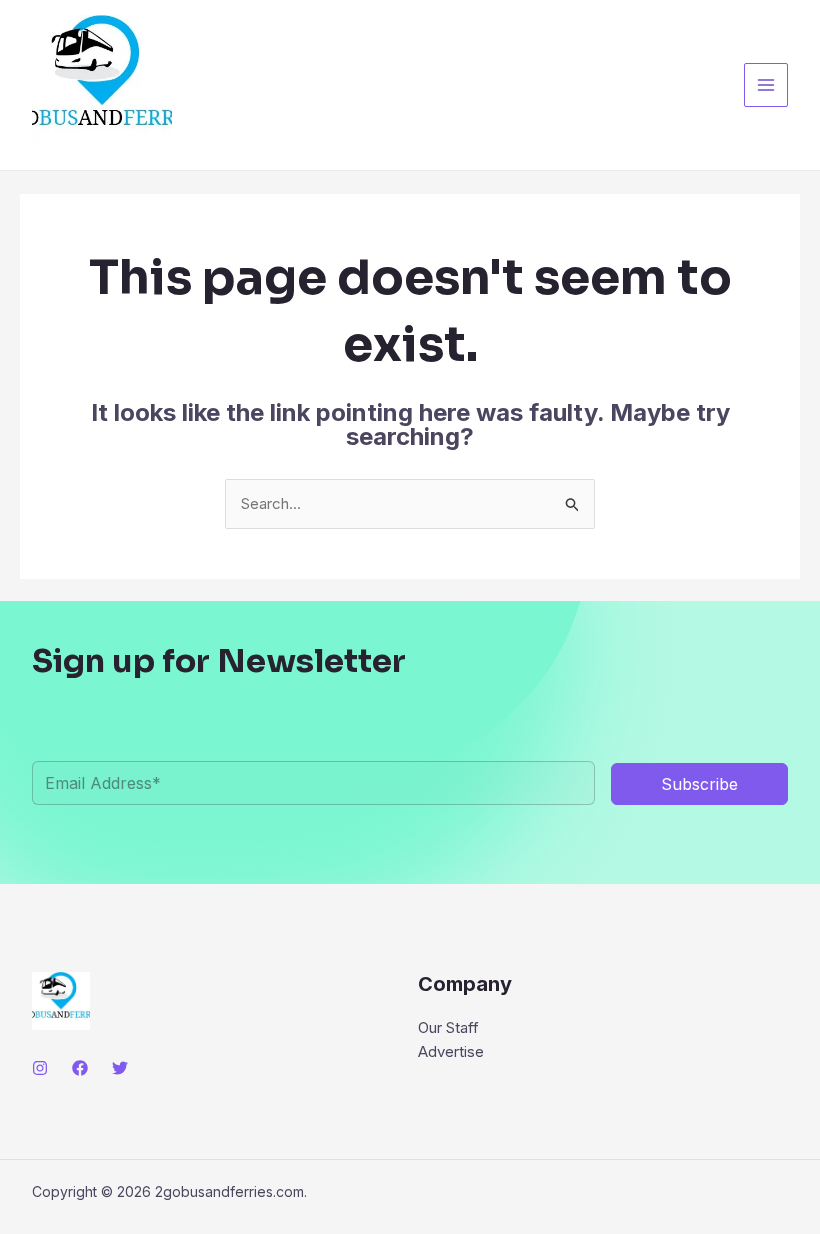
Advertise (451, 1051)
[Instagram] (40, 1068)
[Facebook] (80, 1068)
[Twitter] (120, 1068)
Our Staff (448, 1027)
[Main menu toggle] (766, 85)
